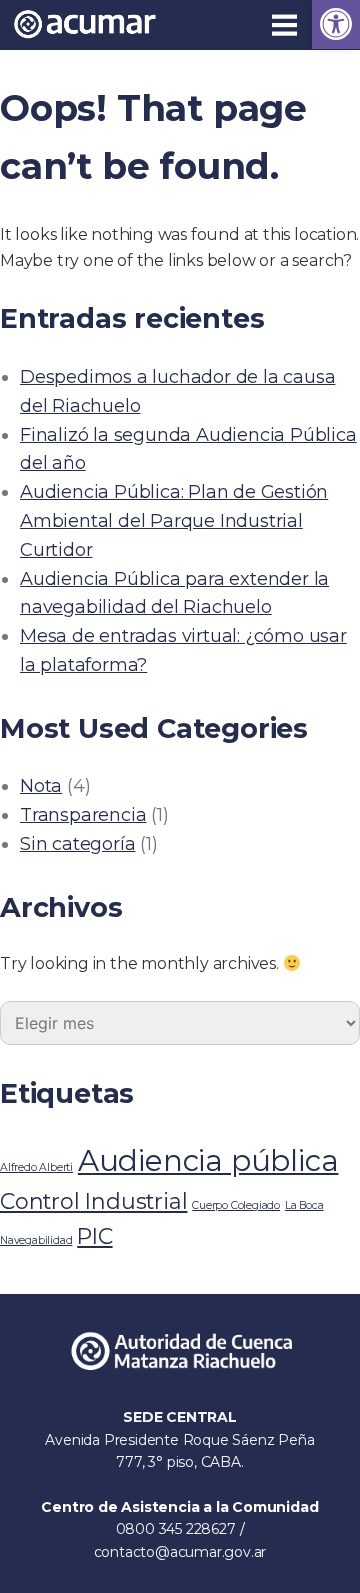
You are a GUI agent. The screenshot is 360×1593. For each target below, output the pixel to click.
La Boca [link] (304, 1205)
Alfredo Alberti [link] (36, 1167)
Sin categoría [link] (77, 844)
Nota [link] (41, 786)
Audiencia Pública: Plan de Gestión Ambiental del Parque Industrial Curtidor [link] (174, 521)
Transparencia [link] (83, 815)
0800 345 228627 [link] (178, 1529)
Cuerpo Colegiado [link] (236, 1205)
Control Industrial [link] (93, 1201)
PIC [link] (94, 1236)
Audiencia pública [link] (208, 1160)
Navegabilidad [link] (36, 1240)
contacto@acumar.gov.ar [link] (180, 1552)
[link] (336, 24)
